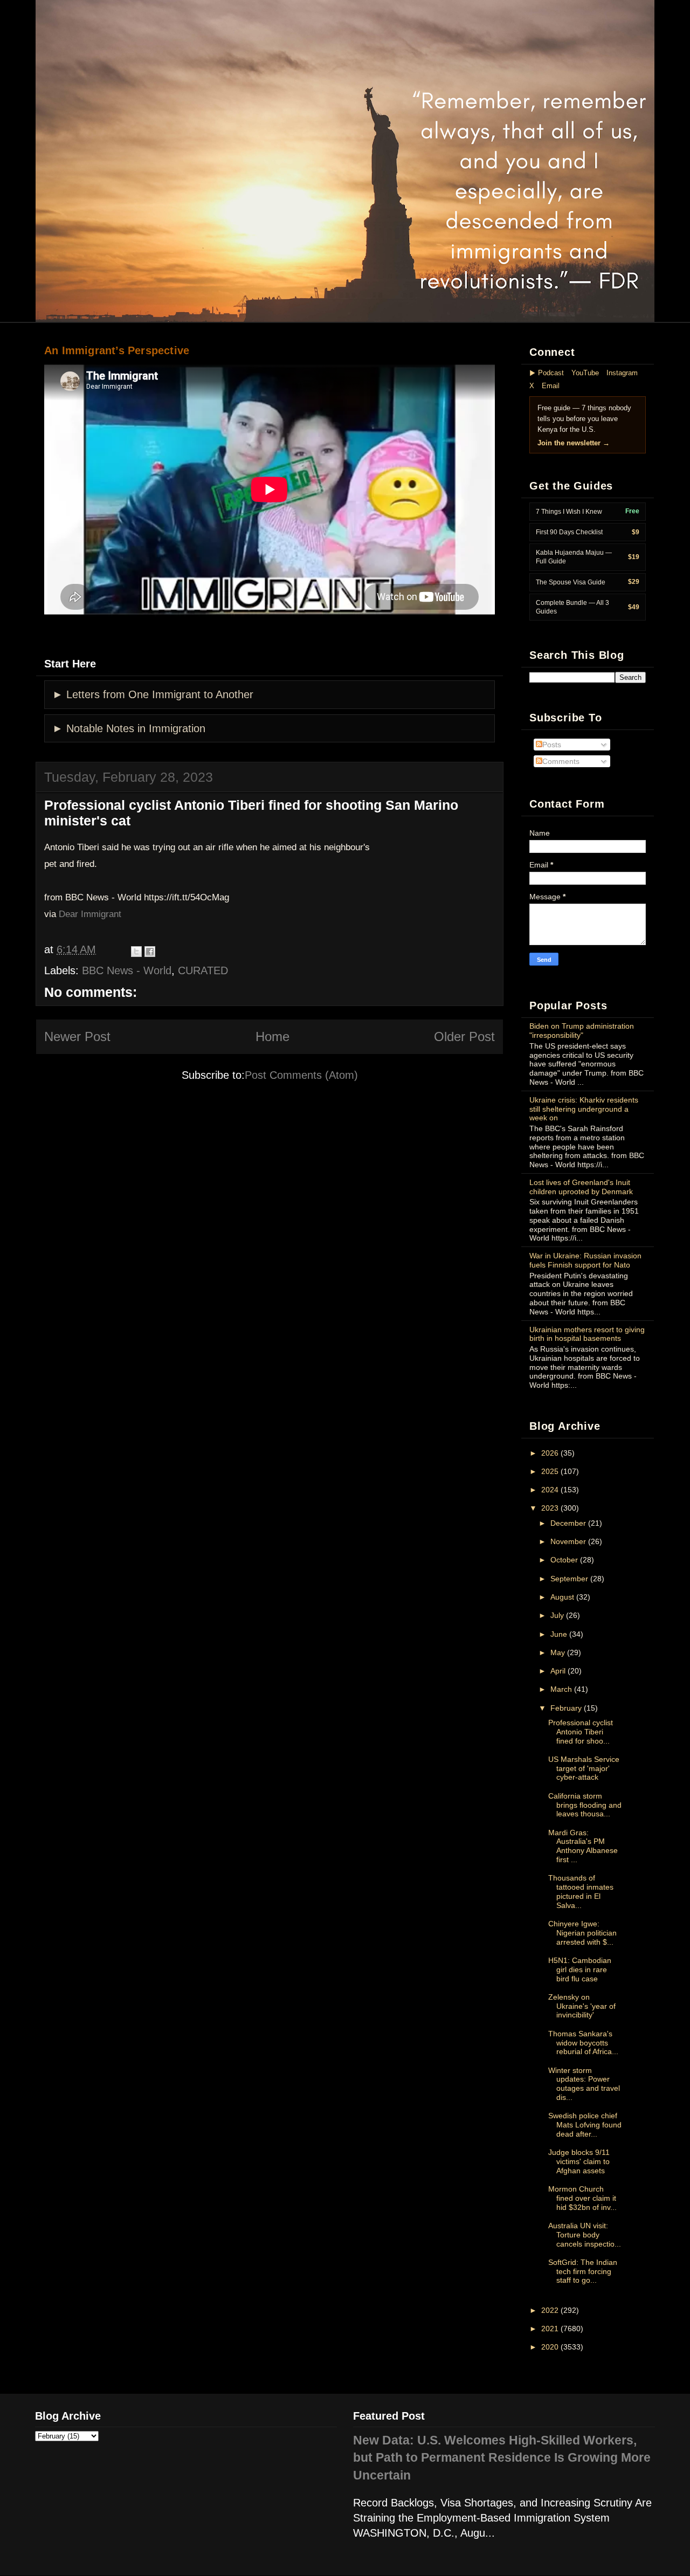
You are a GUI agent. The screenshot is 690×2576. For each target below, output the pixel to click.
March (561, 1689)
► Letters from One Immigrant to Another (153, 694)
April (558, 1671)
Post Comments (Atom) (301, 1075)
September (569, 1579)
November (568, 1541)
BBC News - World (127, 970)
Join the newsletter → (574, 443)
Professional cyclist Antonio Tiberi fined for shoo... (581, 1732)
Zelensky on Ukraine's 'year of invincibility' (582, 2006)
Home (272, 1036)
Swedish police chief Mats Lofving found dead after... (585, 2125)
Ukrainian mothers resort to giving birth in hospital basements (587, 1334)
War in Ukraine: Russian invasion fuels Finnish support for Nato (585, 1260)
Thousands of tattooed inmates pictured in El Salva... (581, 1891)
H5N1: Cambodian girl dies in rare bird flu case (580, 1969)
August (562, 1597)
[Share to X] (136, 952)
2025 (550, 1471)
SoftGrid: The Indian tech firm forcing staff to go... (583, 2271)
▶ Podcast (547, 373)
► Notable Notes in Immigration (129, 728)
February (566, 1708)
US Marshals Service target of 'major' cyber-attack (584, 1768)
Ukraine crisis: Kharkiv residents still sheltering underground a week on (584, 1109)
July (557, 1615)
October (564, 1560)
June (559, 1634)
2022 (550, 2310)
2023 (550, 1508)
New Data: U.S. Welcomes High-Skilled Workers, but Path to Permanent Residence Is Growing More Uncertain (502, 2458)
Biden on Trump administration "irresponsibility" (582, 1031)
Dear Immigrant (90, 914)
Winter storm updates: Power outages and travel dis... (584, 2084)
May (558, 1652)
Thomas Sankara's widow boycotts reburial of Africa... (583, 2043)
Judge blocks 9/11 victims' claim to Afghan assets (579, 2161)
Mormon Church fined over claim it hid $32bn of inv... (582, 2198)
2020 (550, 2347)
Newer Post (77, 1036)
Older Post (464, 1036)
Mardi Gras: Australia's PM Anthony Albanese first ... (583, 1846)
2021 (550, 2329)
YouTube (585, 373)
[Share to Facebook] (150, 952)
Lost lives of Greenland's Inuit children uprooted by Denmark (581, 1187)
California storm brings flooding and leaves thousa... (585, 1805)
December (568, 1523)
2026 (550, 1453)
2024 (550, 1490)
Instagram (622, 373)
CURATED (203, 970)
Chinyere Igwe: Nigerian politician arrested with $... (582, 1933)
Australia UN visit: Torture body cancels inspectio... (585, 2235)
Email (551, 386)
